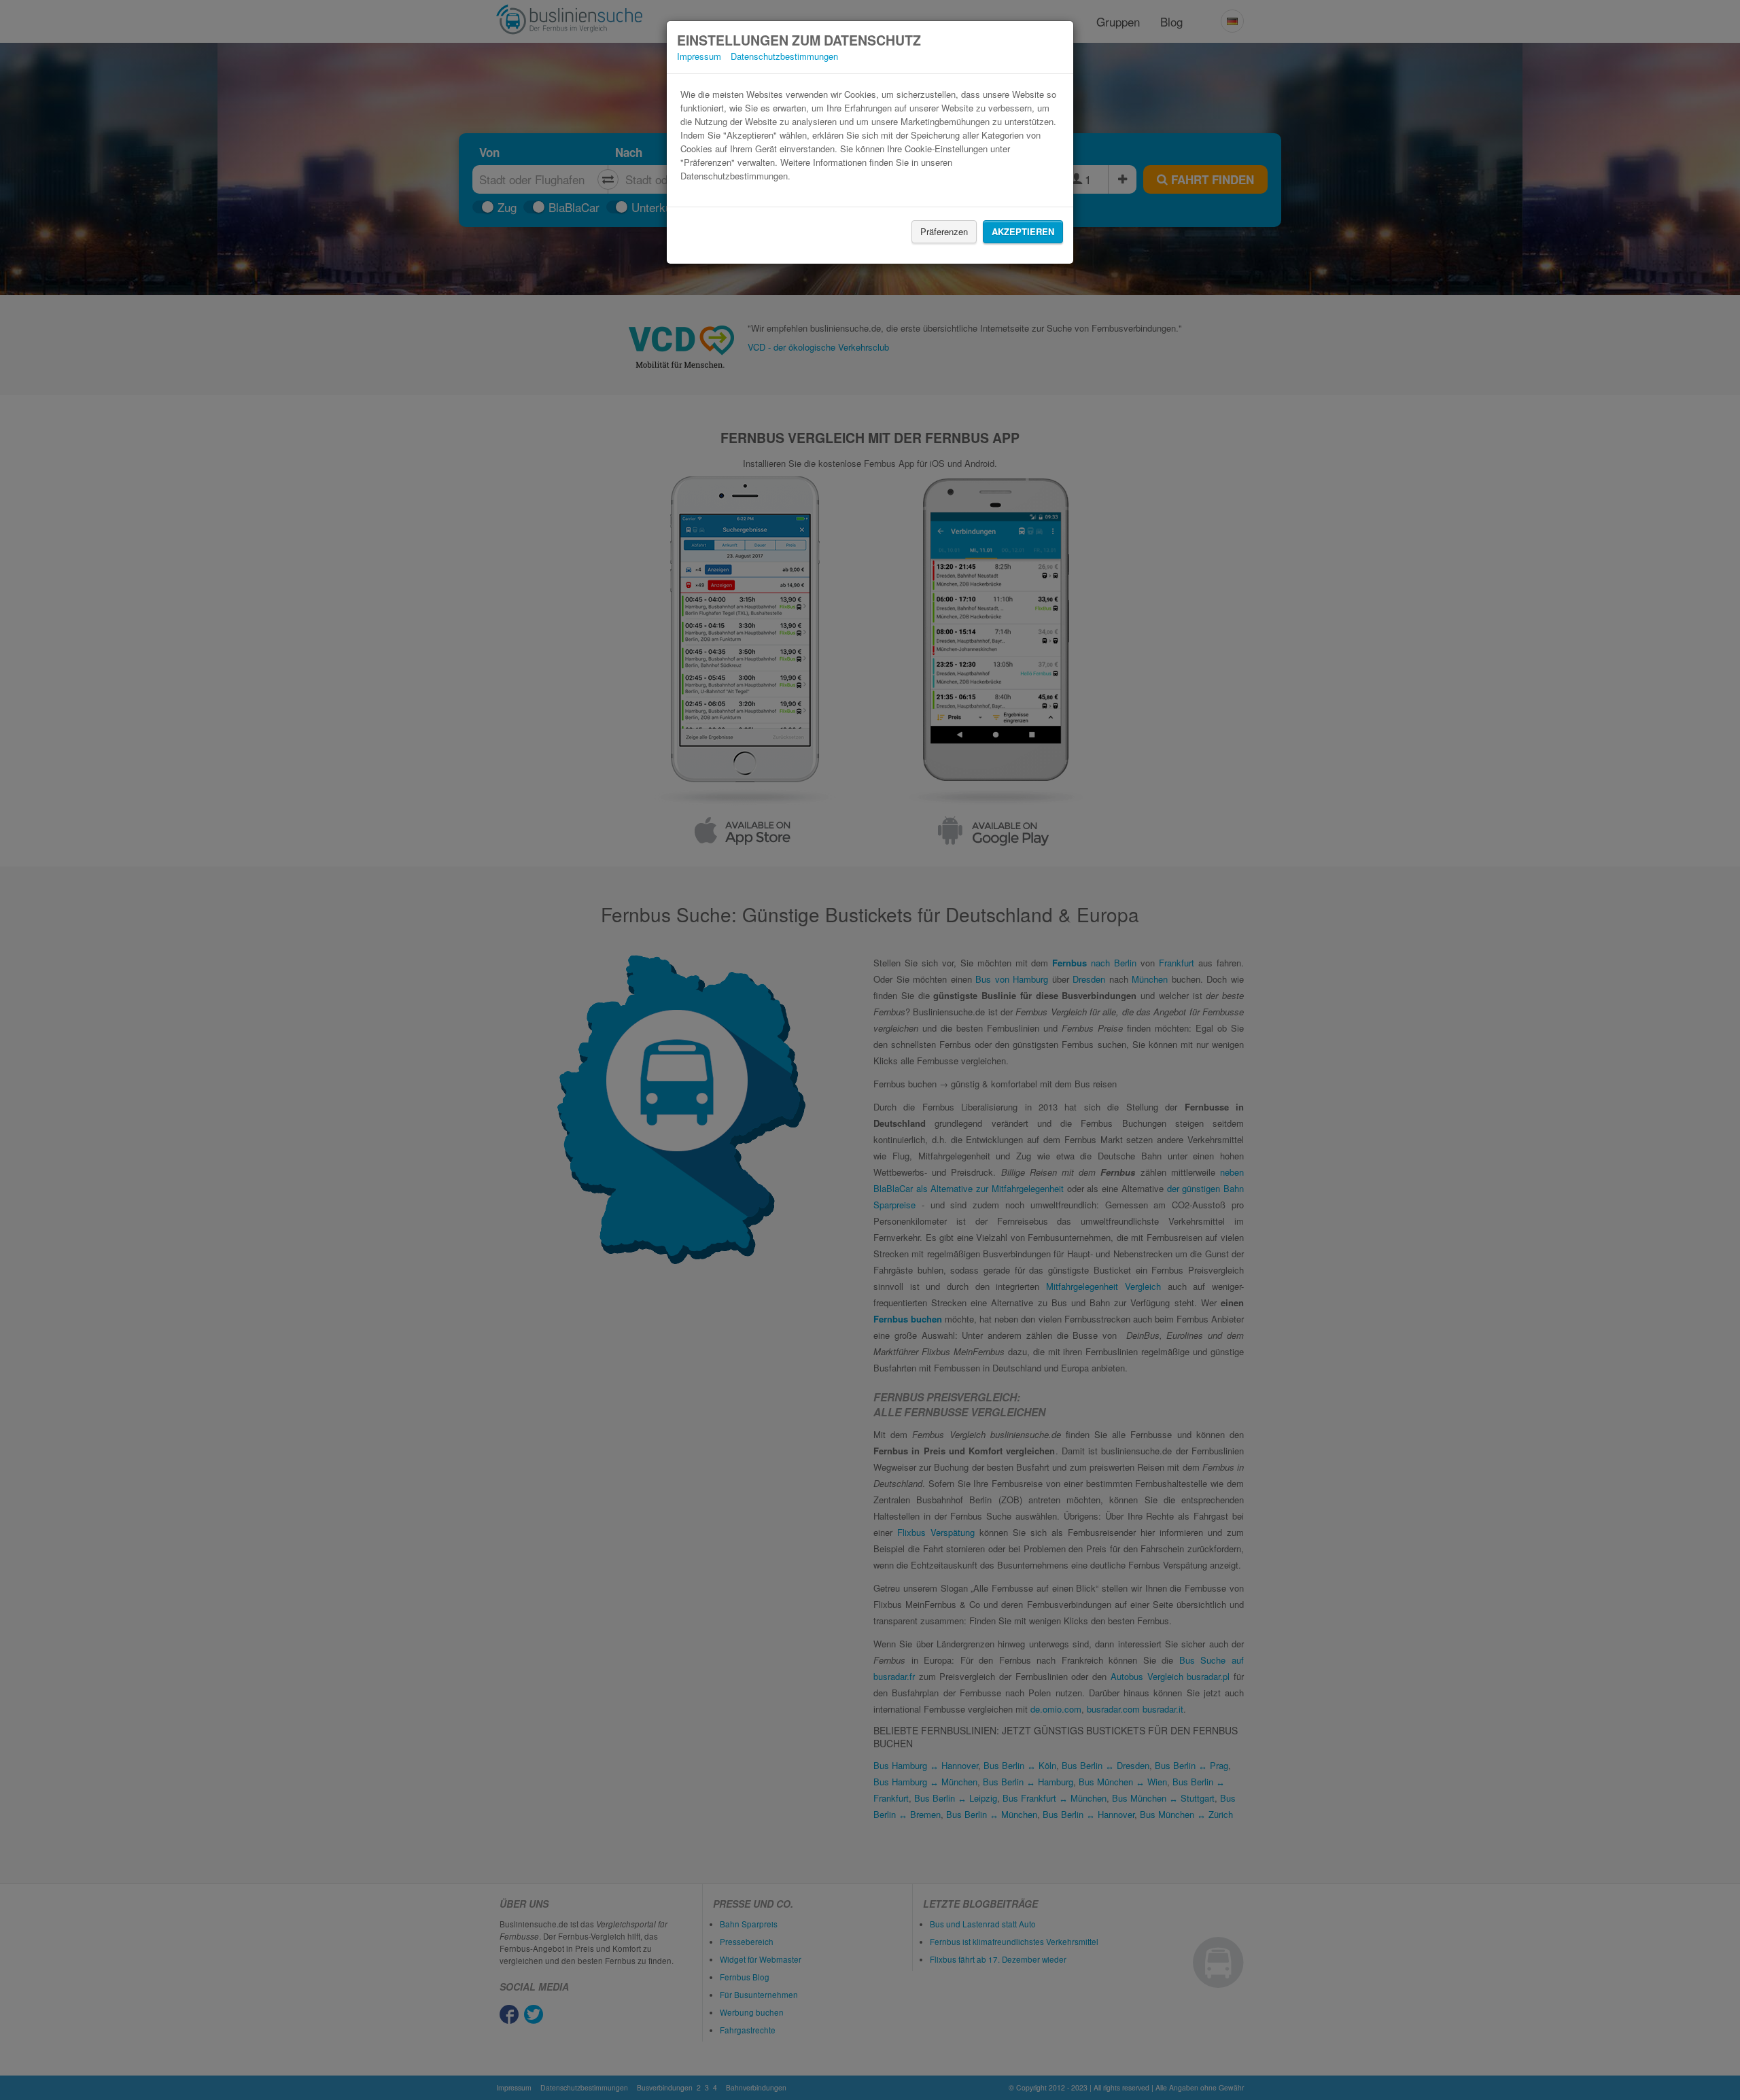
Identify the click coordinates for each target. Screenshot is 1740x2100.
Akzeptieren (1023, 231)
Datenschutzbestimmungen (784, 56)
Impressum (699, 56)
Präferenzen (944, 231)
